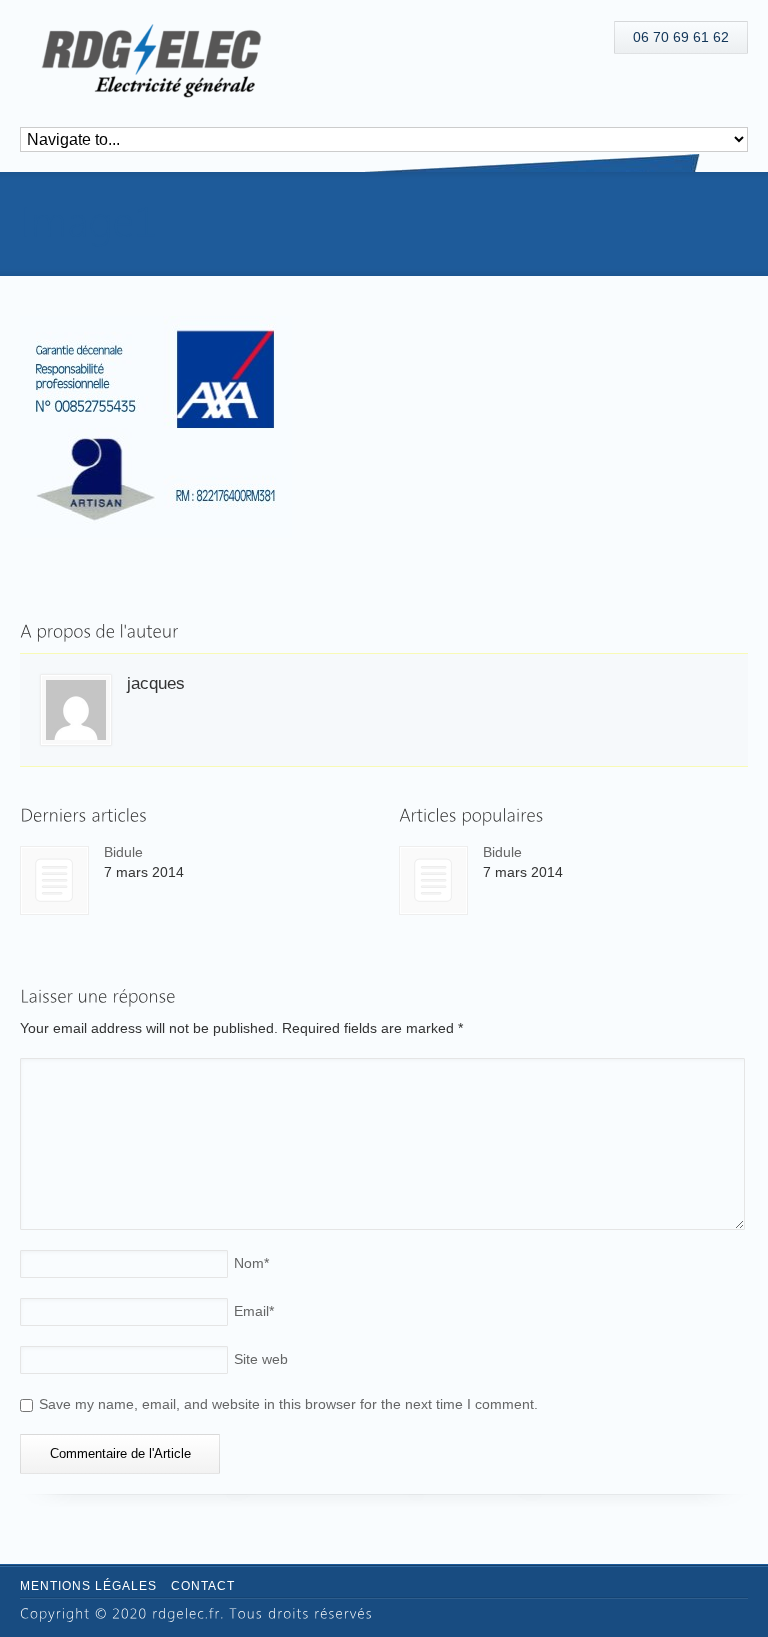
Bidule (123, 852)
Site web (261, 1359)
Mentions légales (88, 1586)
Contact (203, 1586)
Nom (251, 1263)
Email (254, 1311)
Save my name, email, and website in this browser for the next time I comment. (288, 1404)
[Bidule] (54, 880)
